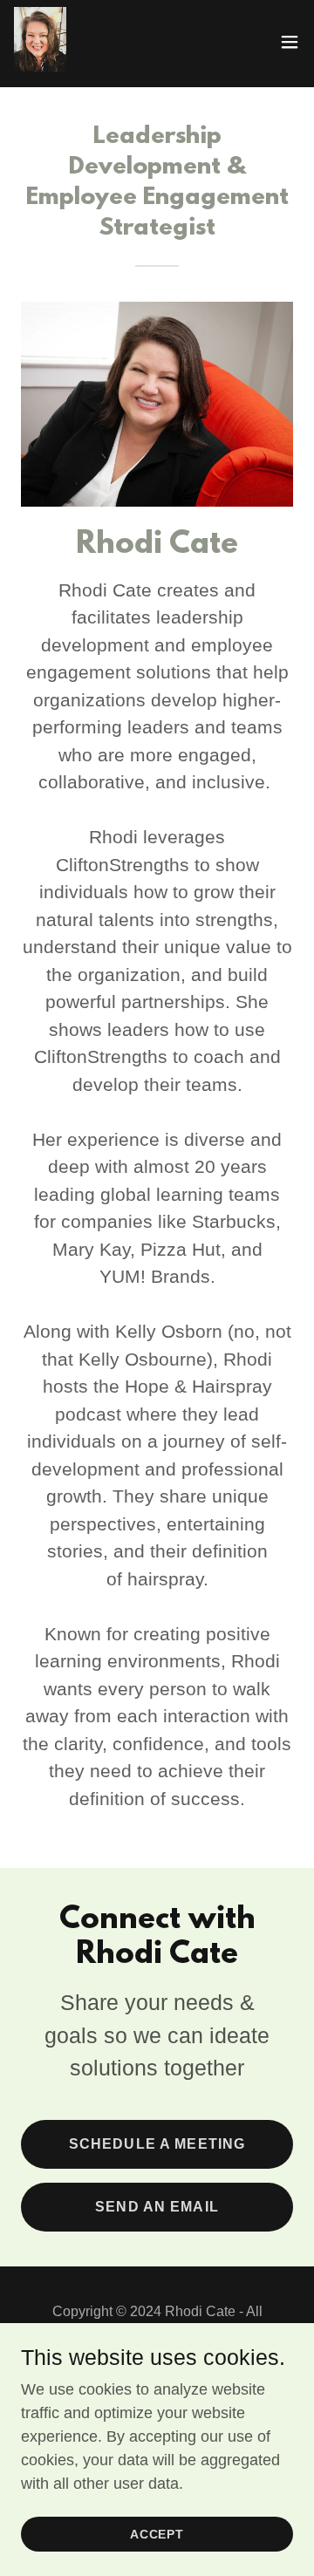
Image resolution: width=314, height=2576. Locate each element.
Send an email (157, 2207)
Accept (157, 2534)
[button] (290, 42)
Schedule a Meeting (157, 2144)
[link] (40, 42)
